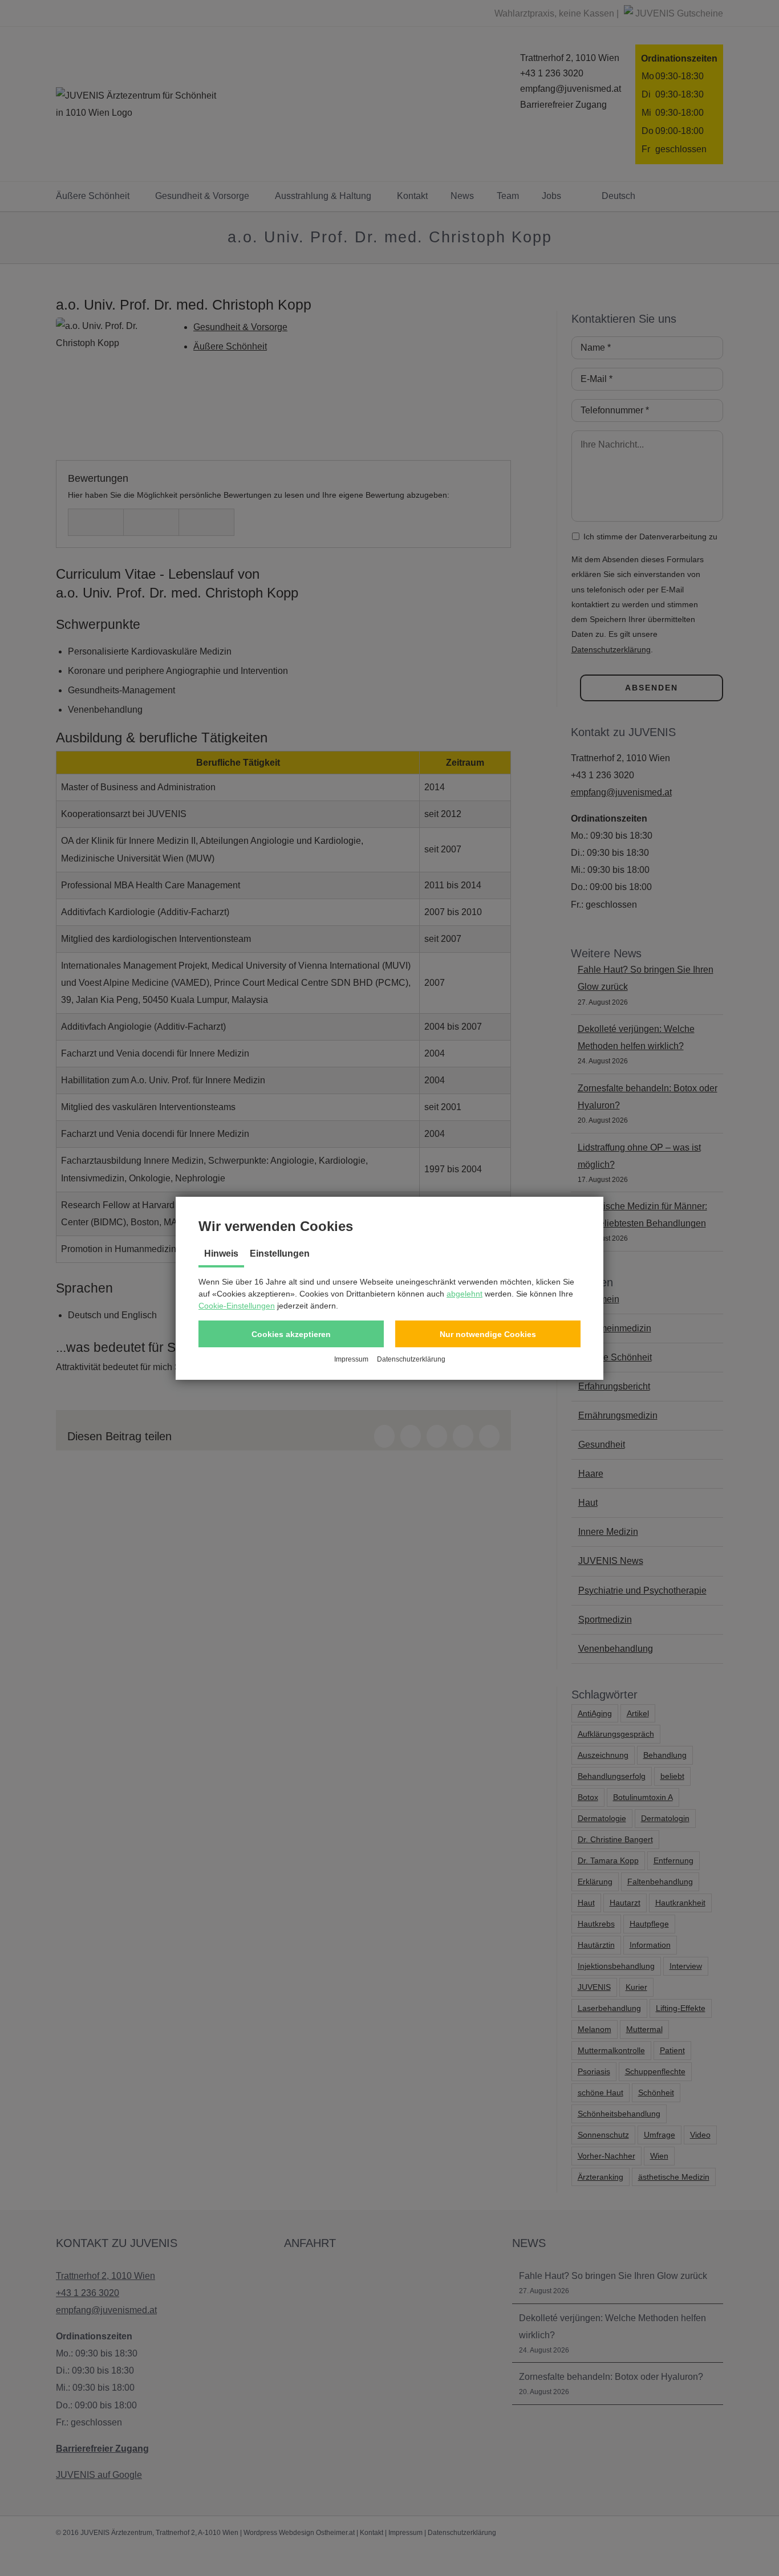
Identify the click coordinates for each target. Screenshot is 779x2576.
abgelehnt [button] (464, 1294)
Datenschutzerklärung (411, 1359)
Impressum (351, 1359)
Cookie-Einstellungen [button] (237, 1306)
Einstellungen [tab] (280, 1254)
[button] (291, 1334)
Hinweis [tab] (221, 1254)
